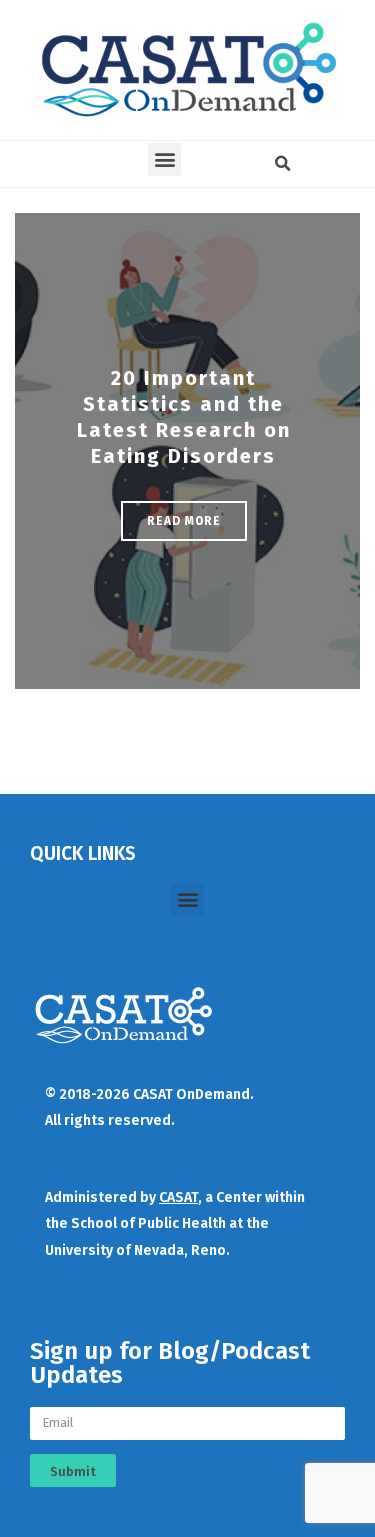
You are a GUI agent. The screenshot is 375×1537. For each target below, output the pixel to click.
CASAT (178, 1197)
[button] (164, 159)
